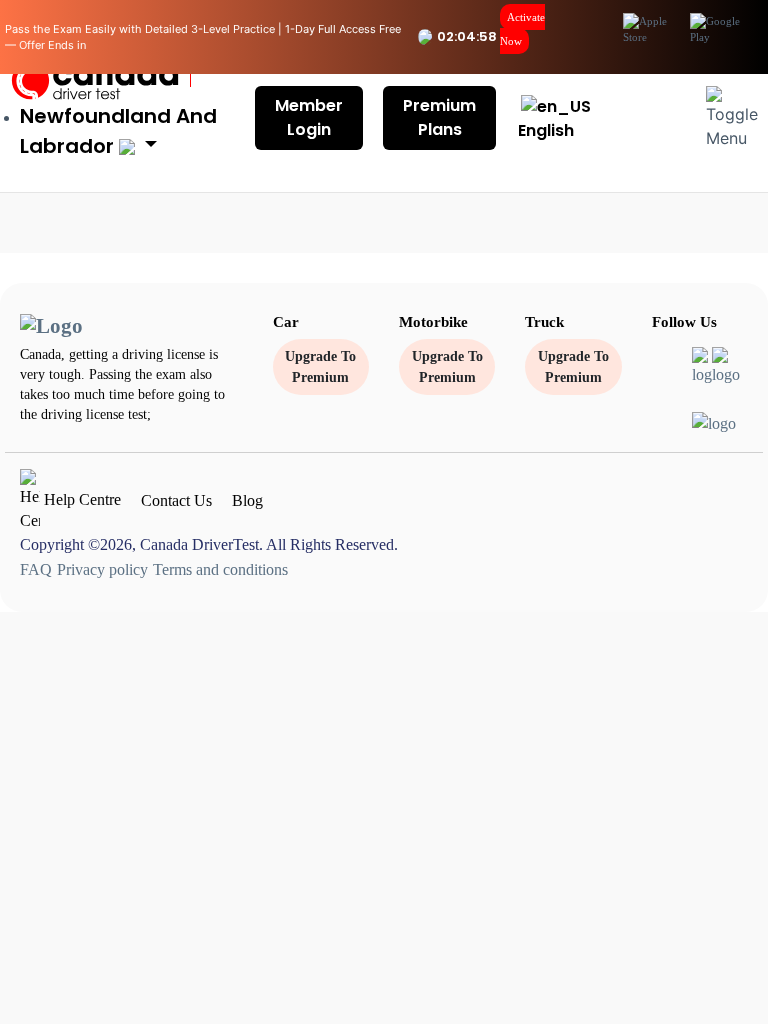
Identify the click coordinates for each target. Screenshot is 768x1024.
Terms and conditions (220, 569)
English (546, 130)
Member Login (309, 117)
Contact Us (176, 500)
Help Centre (80, 499)
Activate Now (522, 29)
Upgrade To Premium (320, 367)
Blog (247, 500)
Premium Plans (439, 117)
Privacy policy (102, 569)
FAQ (36, 569)
